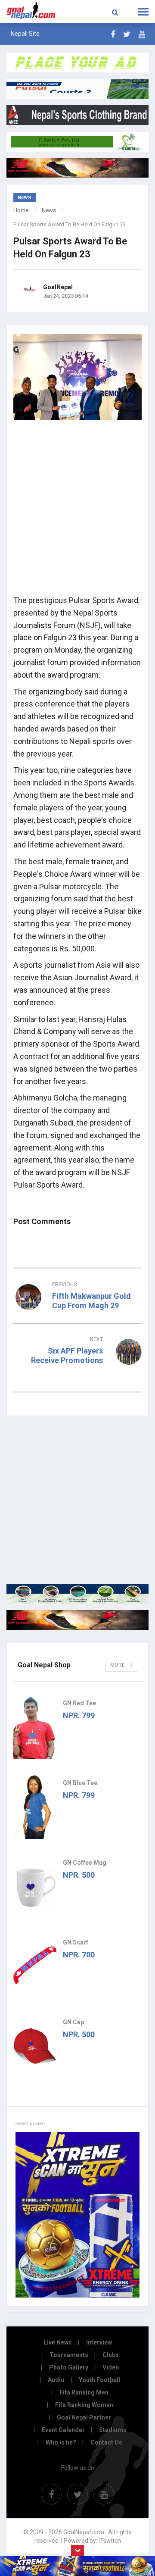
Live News (58, 2342)
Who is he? (61, 2442)
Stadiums (113, 2430)
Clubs (111, 2355)
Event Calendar (63, 2430)
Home (21, 210)
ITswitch (110, 2541)
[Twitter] (127, 34)
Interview (99, 2342)
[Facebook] (113, 34)
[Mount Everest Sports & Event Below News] (77, 1594)
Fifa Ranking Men (84, 2392)
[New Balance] (77, 1620)
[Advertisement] (77, 510)
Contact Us (106, 2442)
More (118, 1665)
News (49, 210)
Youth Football (99, 2380)
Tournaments (69, 2355)
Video (111, 2367)
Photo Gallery (69, 2367)
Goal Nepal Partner (84, 2417)
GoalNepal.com (31, 11)
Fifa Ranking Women (84, 2405)
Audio (56, 2380)
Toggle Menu (143, 12)
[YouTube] (142, 34)
